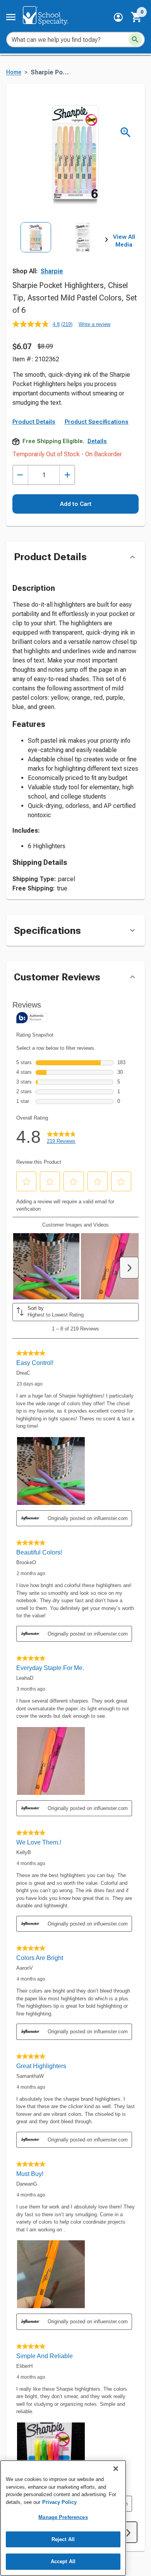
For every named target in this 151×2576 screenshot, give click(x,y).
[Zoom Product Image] (126, 132)
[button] (118, 17)
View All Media (124, 241)
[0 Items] (137, 17)
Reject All (63, 2539)
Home (14, 72)
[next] (106, 241)
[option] (36, 251)
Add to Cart (76, 504)
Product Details (34, 422)
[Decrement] (20, 475)
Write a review (94, 324)
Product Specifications (97, 422)
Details (97, 441)
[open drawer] (11, 17)
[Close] (116, 2469)
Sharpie (52, 271)
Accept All (63, 2561)
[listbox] (59, 251)
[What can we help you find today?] (135, 40)
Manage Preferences (63, 2517)
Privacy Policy (59, 2502)
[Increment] (67, 475)
